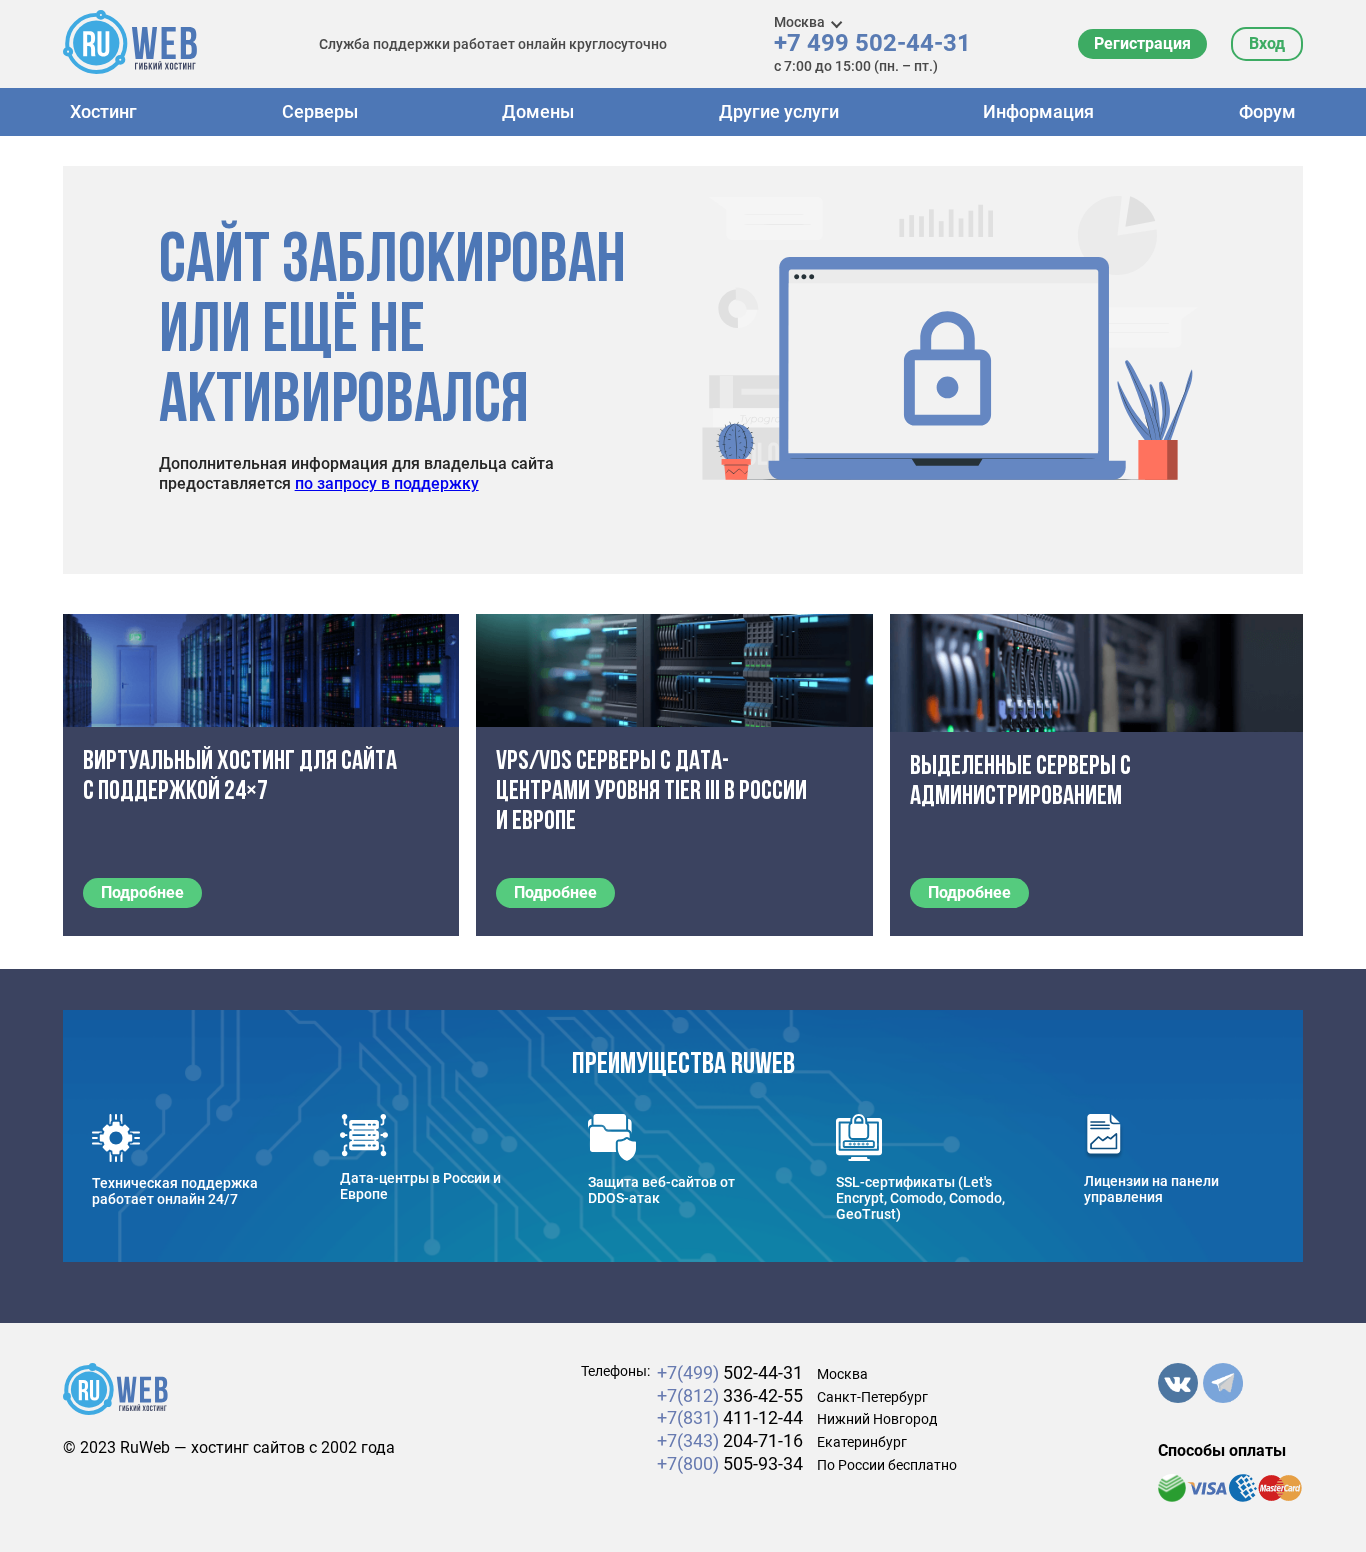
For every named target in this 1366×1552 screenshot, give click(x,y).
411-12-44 (730, 1417)
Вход (1267, 43)
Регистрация (1142, 43)
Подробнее (142, 892)
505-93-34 (730, 1463)
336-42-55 (730, 1395)
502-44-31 (730, 1372)
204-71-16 (730, 1440)
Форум (1267, 111)
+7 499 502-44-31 (872, 43)
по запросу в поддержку (387, 483)
